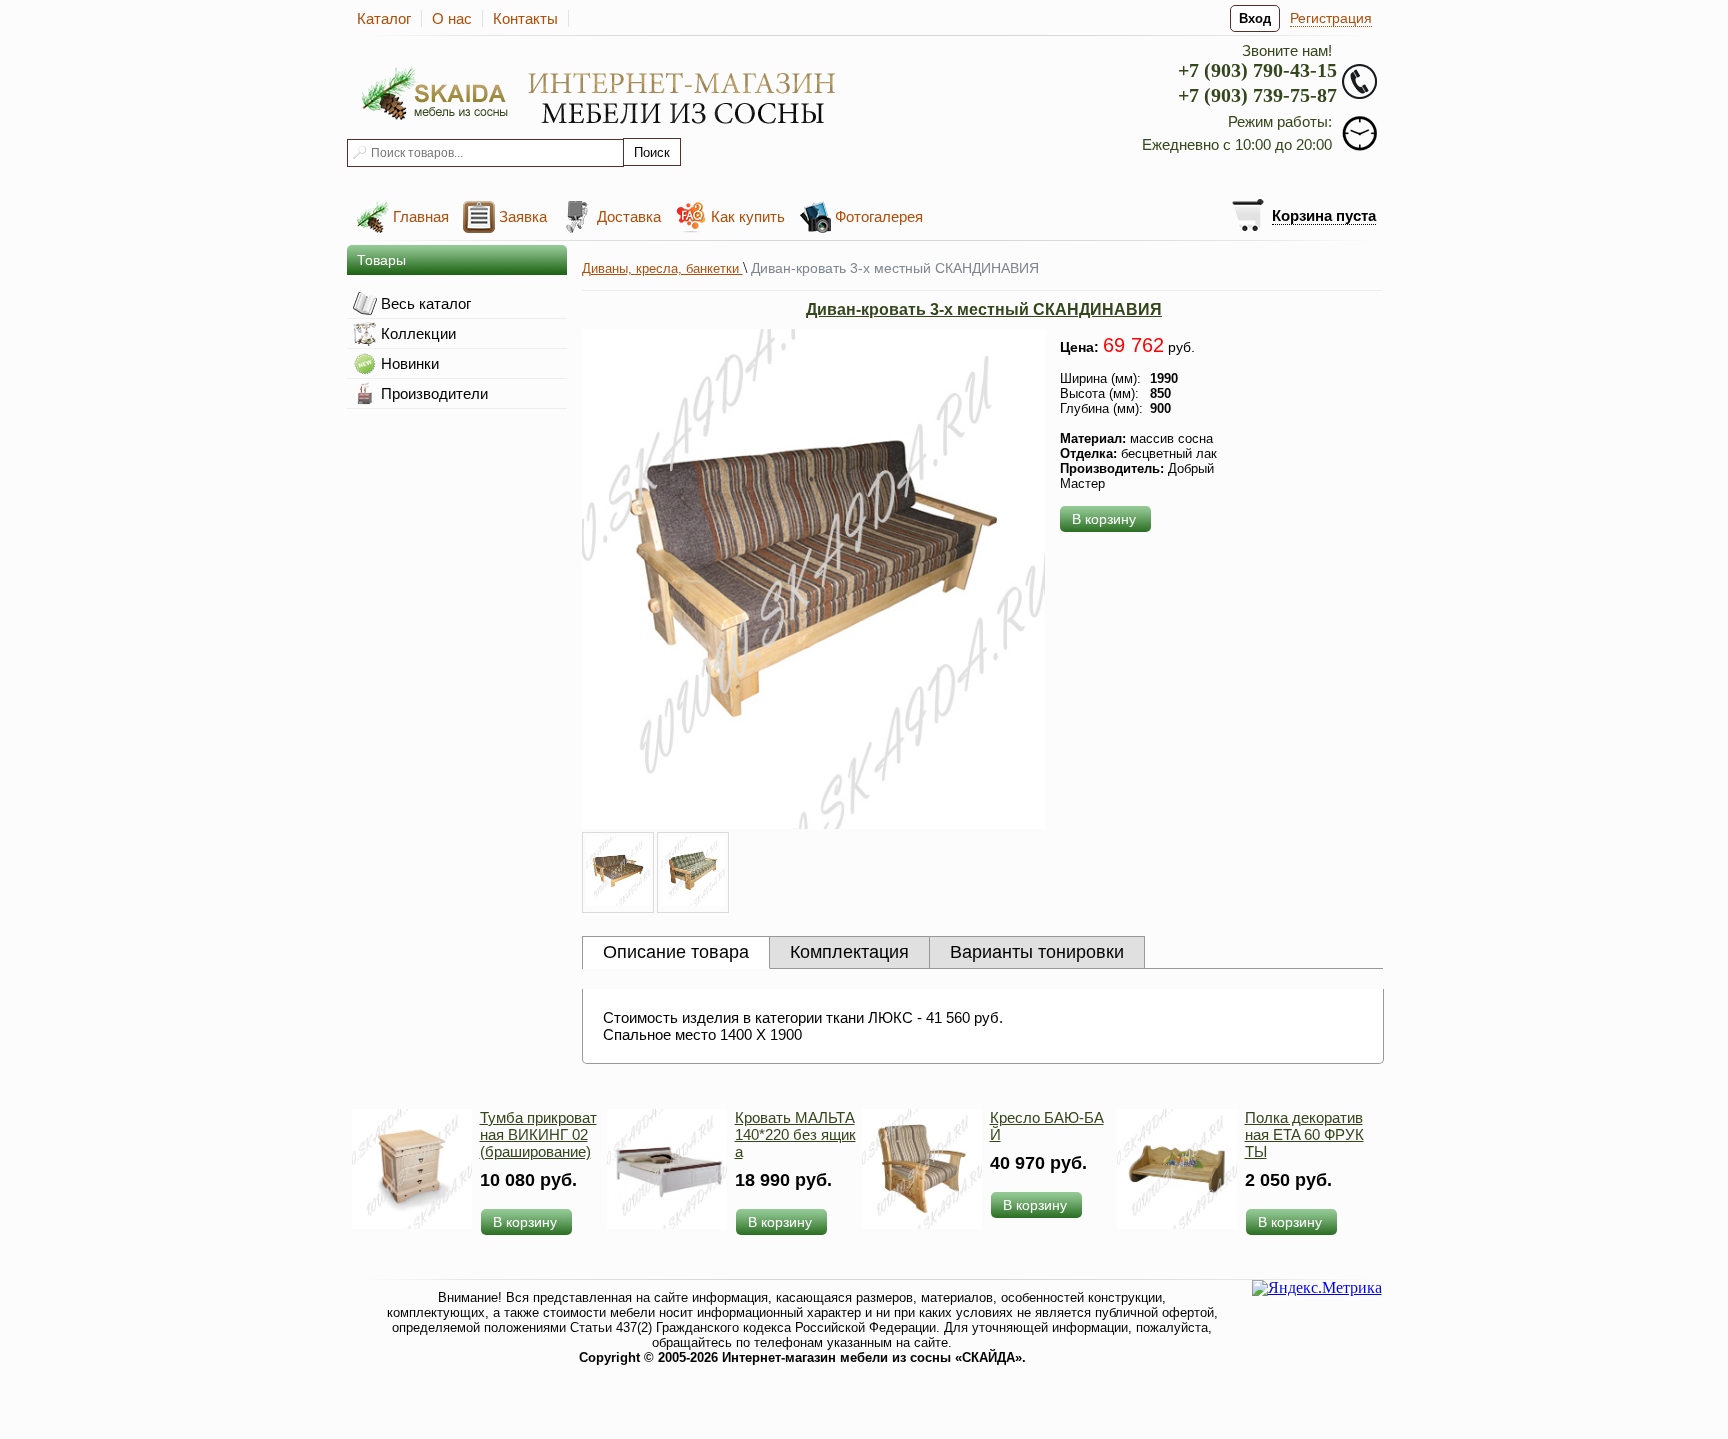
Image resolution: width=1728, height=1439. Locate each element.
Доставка (629, 216)
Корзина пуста (1324, 215)
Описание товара (676, 952)
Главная (421, 216)
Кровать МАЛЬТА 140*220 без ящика (795, 1134)
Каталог (384, 18)
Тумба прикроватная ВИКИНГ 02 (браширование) (538, 1134)
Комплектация (849, 952)
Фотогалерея (879, 216)
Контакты (525, 18)
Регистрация (1331, 18)
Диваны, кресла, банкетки (662, 268)
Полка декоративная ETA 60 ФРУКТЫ (1304, 1134)
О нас (452, 18)
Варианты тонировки (1037, 952)
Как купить (748, 216)
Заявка (523, 216)
